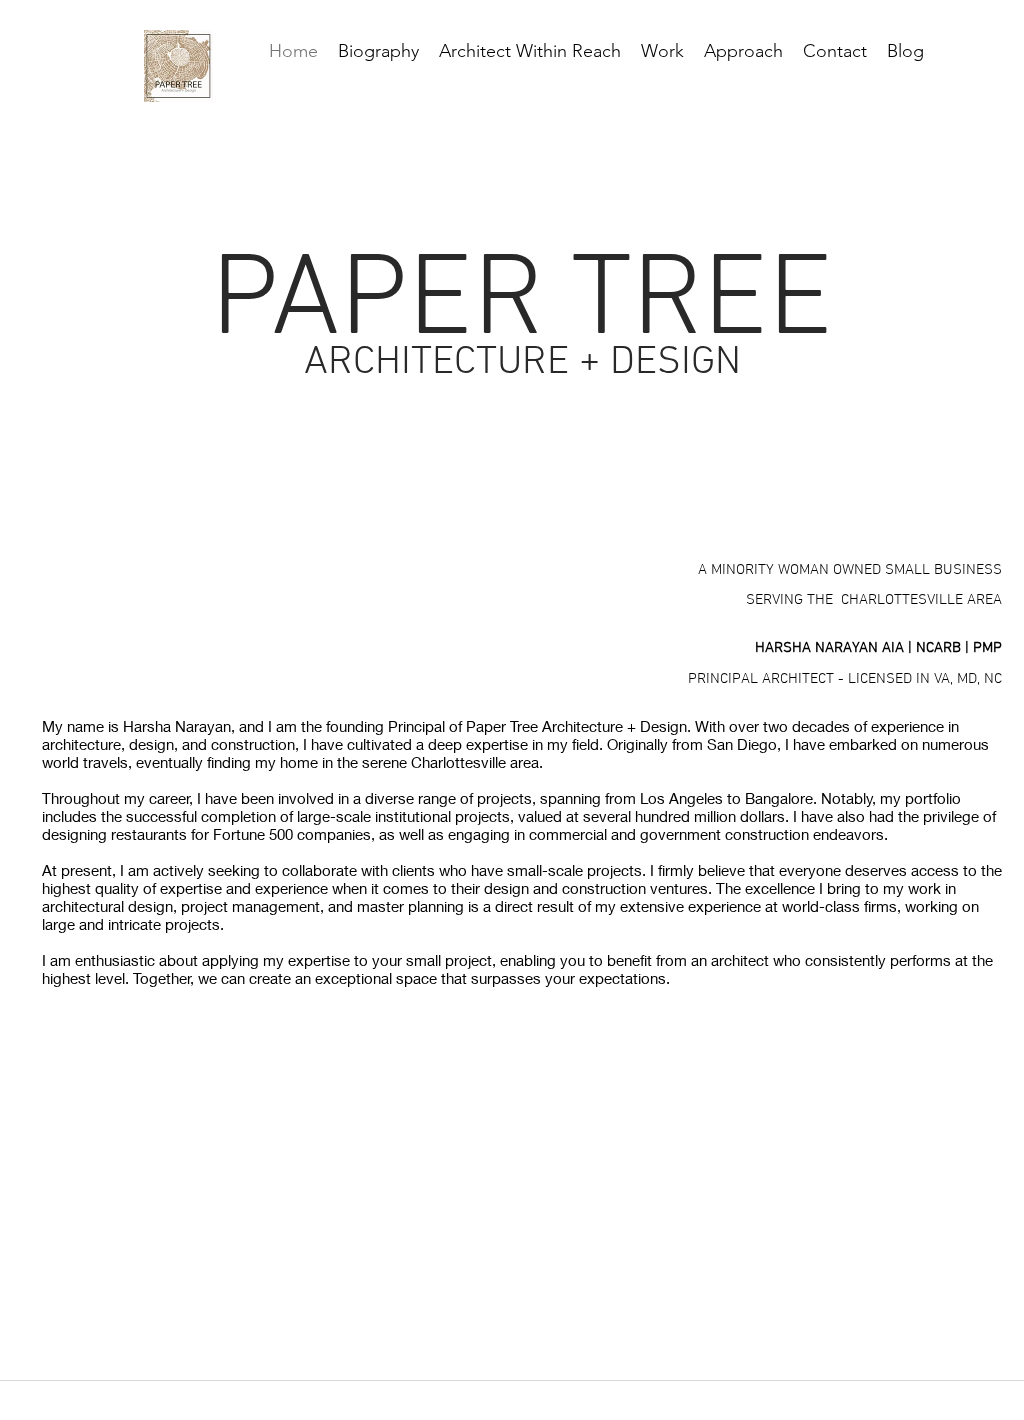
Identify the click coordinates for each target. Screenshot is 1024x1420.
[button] (743, 51)
